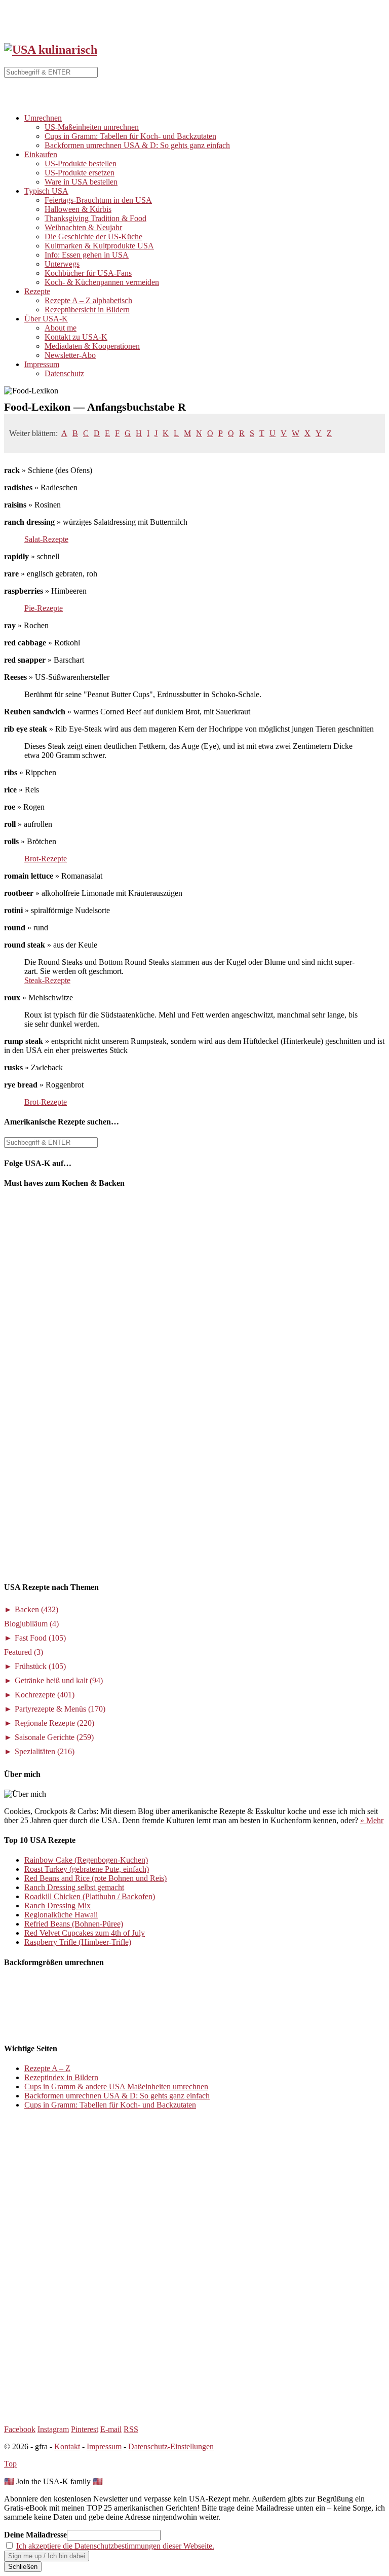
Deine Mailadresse (35, 2535)
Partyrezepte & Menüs (60, 1709)
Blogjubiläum (31, 1624)
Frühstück (40, 1666)
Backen (36, 1609)
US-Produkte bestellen (81, 164)
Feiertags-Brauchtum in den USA (98, 200)
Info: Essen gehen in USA (87, 255)
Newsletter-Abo (70, 355)
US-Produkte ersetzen (80, 173)
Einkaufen (41, 154)
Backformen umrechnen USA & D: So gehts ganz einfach (137, 145)
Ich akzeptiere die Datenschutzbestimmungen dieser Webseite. (115, 2546)
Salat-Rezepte (46, 539)
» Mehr (372, 1820)
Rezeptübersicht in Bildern (87, 310)
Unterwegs (62, 264)
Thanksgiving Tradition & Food (95, 218)
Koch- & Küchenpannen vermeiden (102, 282)
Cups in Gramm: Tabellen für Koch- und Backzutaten (130, 136)
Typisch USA (46, 191)
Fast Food (40, 1638)
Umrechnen (43, 118)
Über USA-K (46, 319)
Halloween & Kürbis (78, 209)
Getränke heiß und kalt (59, 1680)
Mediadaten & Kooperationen (92, 346)
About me (61, 328)
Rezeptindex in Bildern (61, 2077)
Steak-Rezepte (47, 980)
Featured (24, 1652)
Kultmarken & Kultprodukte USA (99, 246)
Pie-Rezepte (44, 608)
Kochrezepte (45, 1695)
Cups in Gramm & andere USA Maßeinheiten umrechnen (116, 2087)
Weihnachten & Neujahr (83, 227)
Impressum (42, 364)
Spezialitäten (45, 1751)
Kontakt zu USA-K (76, 337)
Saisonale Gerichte (54, 1737)
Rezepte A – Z (47, 2068)
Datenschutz (64, 373)
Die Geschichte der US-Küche (93, 237)
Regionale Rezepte (54, 1723)
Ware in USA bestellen (81, 182)
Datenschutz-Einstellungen (171, 2446)
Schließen (23, 2567)
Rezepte (37, 291)
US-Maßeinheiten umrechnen (92, 127)
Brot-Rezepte (46, 859)
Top (10, 2464)
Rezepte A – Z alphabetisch (88, 300)
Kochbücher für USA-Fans (88, 273)
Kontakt (67, 2446)
